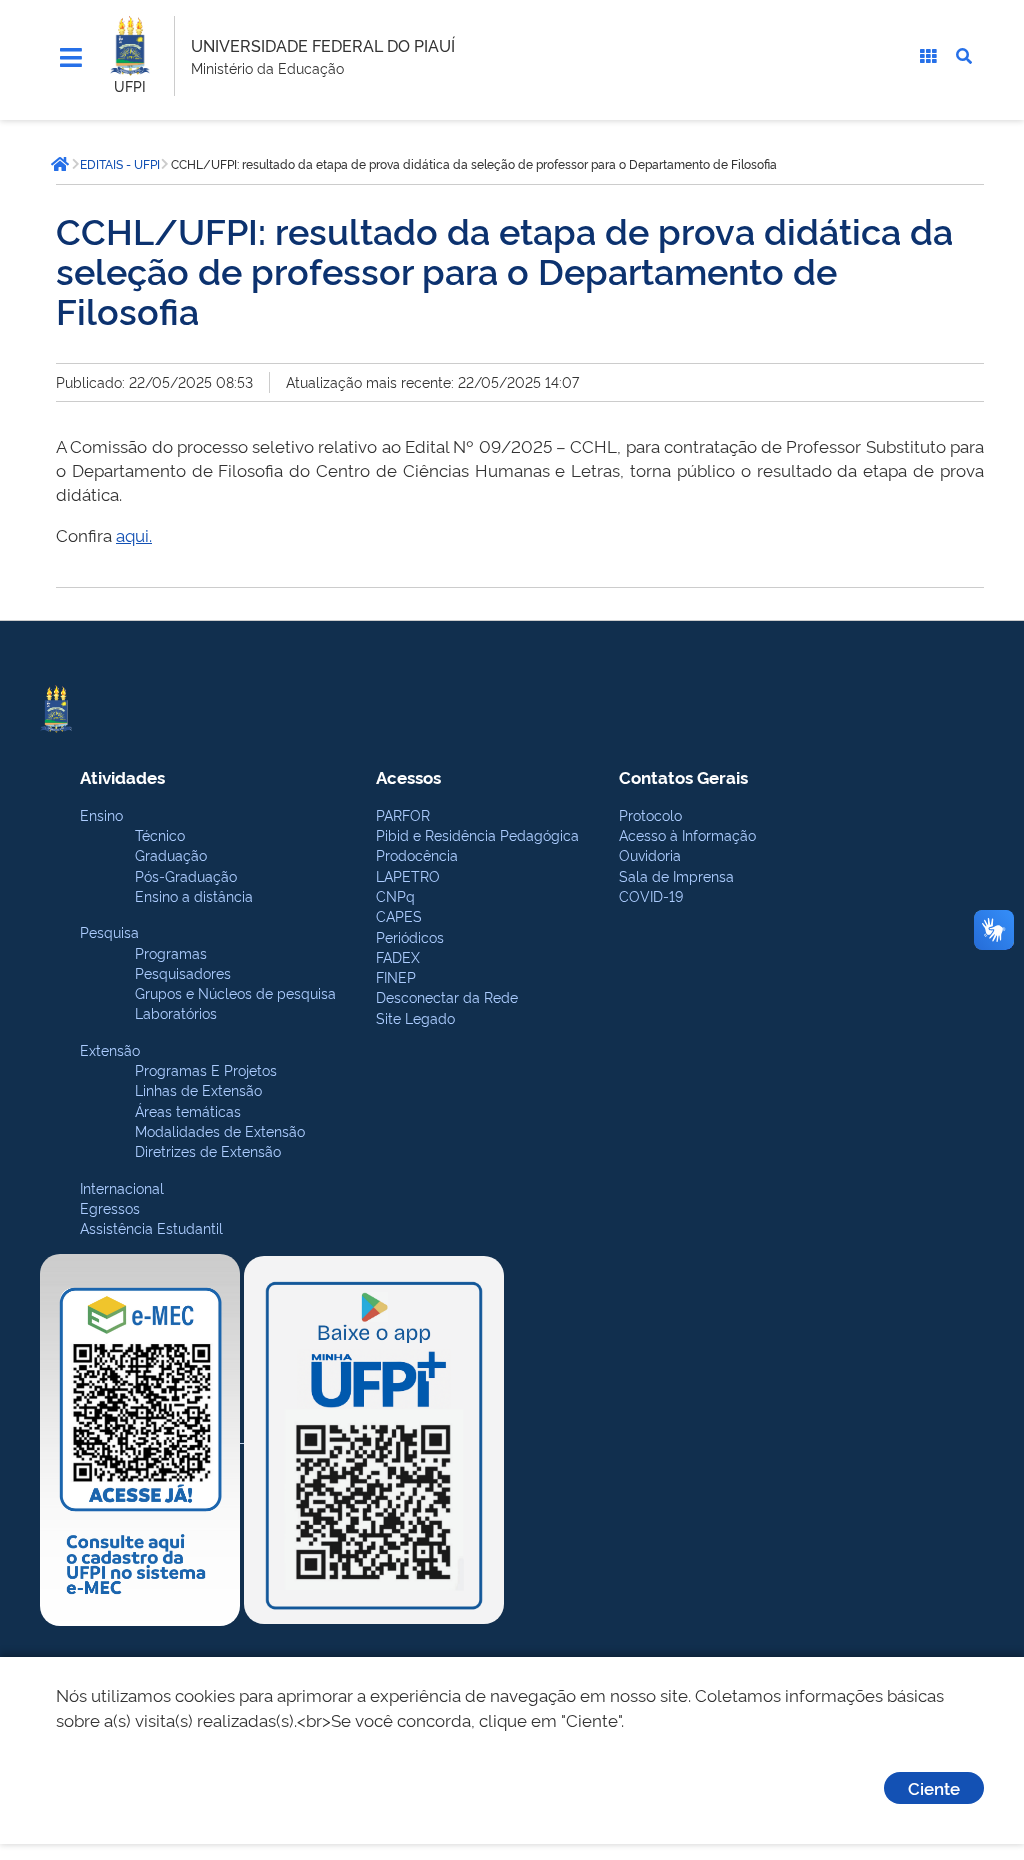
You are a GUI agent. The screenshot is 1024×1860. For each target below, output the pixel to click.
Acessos (408, 776)
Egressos (110, 1207)
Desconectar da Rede (447, 996)
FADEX (398, 956)
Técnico (160, 834)
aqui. (134, 534)
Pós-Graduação (186, 875)
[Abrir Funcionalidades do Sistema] (928, 56)
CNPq (395, 895)
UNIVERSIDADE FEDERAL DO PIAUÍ (323, 45)
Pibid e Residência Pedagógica (477, 834)
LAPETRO (408, 875)
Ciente (934, 1787)
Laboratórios (176, 1012)
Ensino (101, 814)
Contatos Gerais (683, 776)
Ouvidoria (650, 854)
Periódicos (410, 936)
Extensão (110, 1049)
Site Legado (415, 1017)
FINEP (396, 976)
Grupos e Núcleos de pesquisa (235, 992)
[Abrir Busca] (964, 56)
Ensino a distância (194, 895)
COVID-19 (651, 895)
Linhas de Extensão (198, 1089)
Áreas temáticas (188, 1110)
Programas (171, 952)
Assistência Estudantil (151, 1227)
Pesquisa (109, 931)
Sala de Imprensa (676, 875)
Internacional (122, 1187)
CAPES (399, 915)
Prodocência (417, 854)
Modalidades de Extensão (220, 1130)
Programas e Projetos (206, 1069)
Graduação (171, 854)
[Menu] (71, 58)
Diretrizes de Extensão (208, 1150)
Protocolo (650, 814)
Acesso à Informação (687, 834)
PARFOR (403, 814)
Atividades (122, 776)
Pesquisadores (183, 972)
